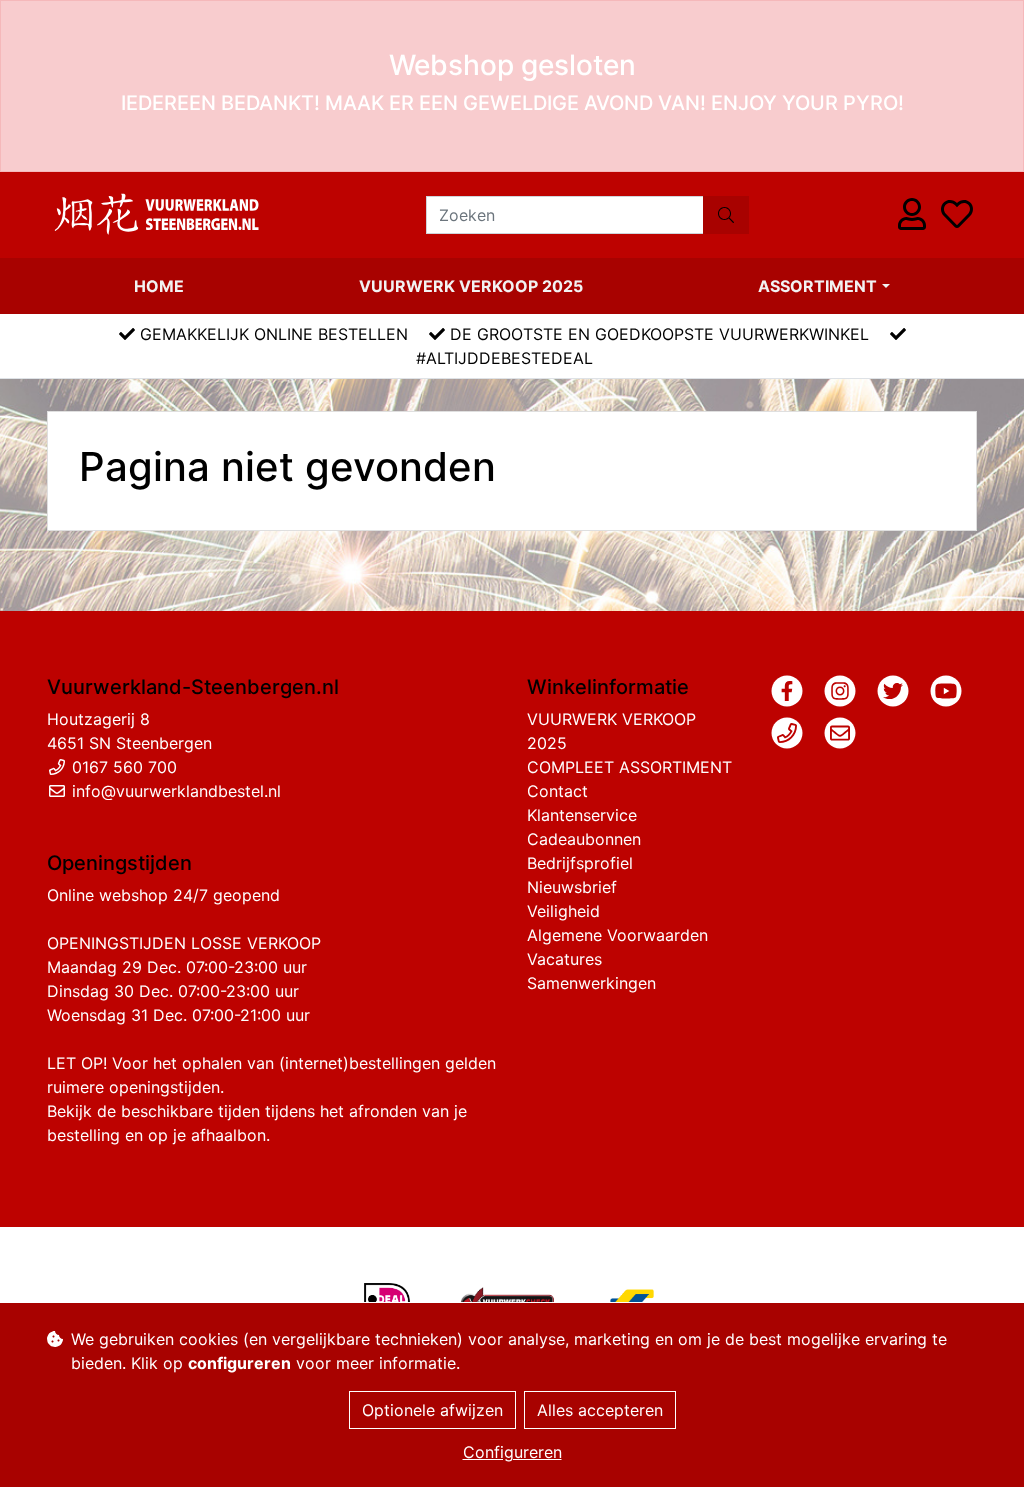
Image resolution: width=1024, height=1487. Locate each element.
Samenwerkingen (591, 983)
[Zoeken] (726, 215)
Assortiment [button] (817, 286)
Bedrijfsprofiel (580, 863)
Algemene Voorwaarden (617, 935)
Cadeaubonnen (584, 839)
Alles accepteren (600, 1410)
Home (159, 286)
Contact (557, 791)
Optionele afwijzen (432, 1410)
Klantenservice (582, 815)
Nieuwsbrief (572, 887)
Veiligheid (563, 911)
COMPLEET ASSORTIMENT (629, 767)
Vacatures (564, 959)
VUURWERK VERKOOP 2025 (471, 286)
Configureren (512, 1452)
